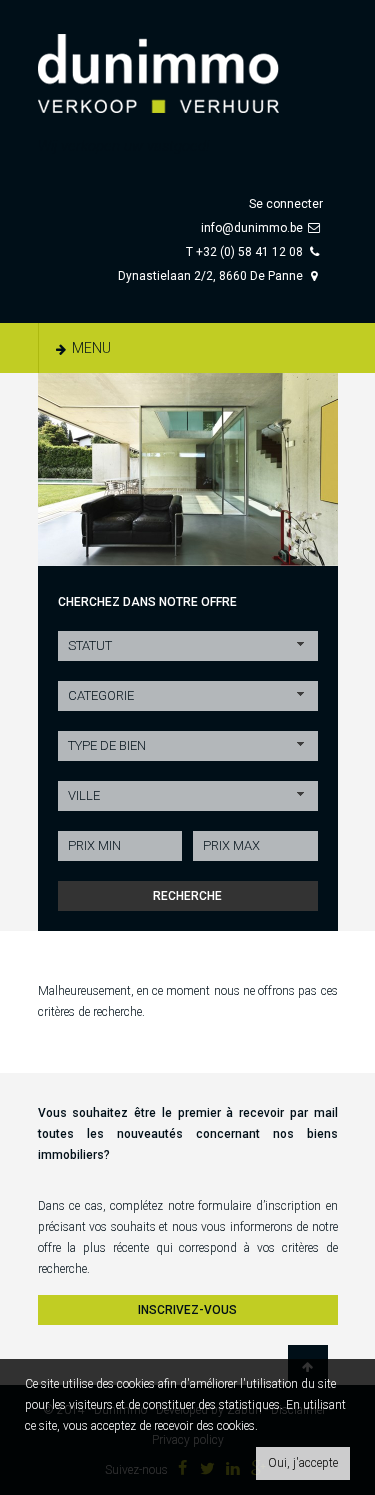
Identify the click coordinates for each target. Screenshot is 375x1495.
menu (90, 348)
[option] (188, 469)
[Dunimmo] (188, 64)
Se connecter (286, 204)
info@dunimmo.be (252, 228)
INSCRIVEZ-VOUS (187, 1310)
